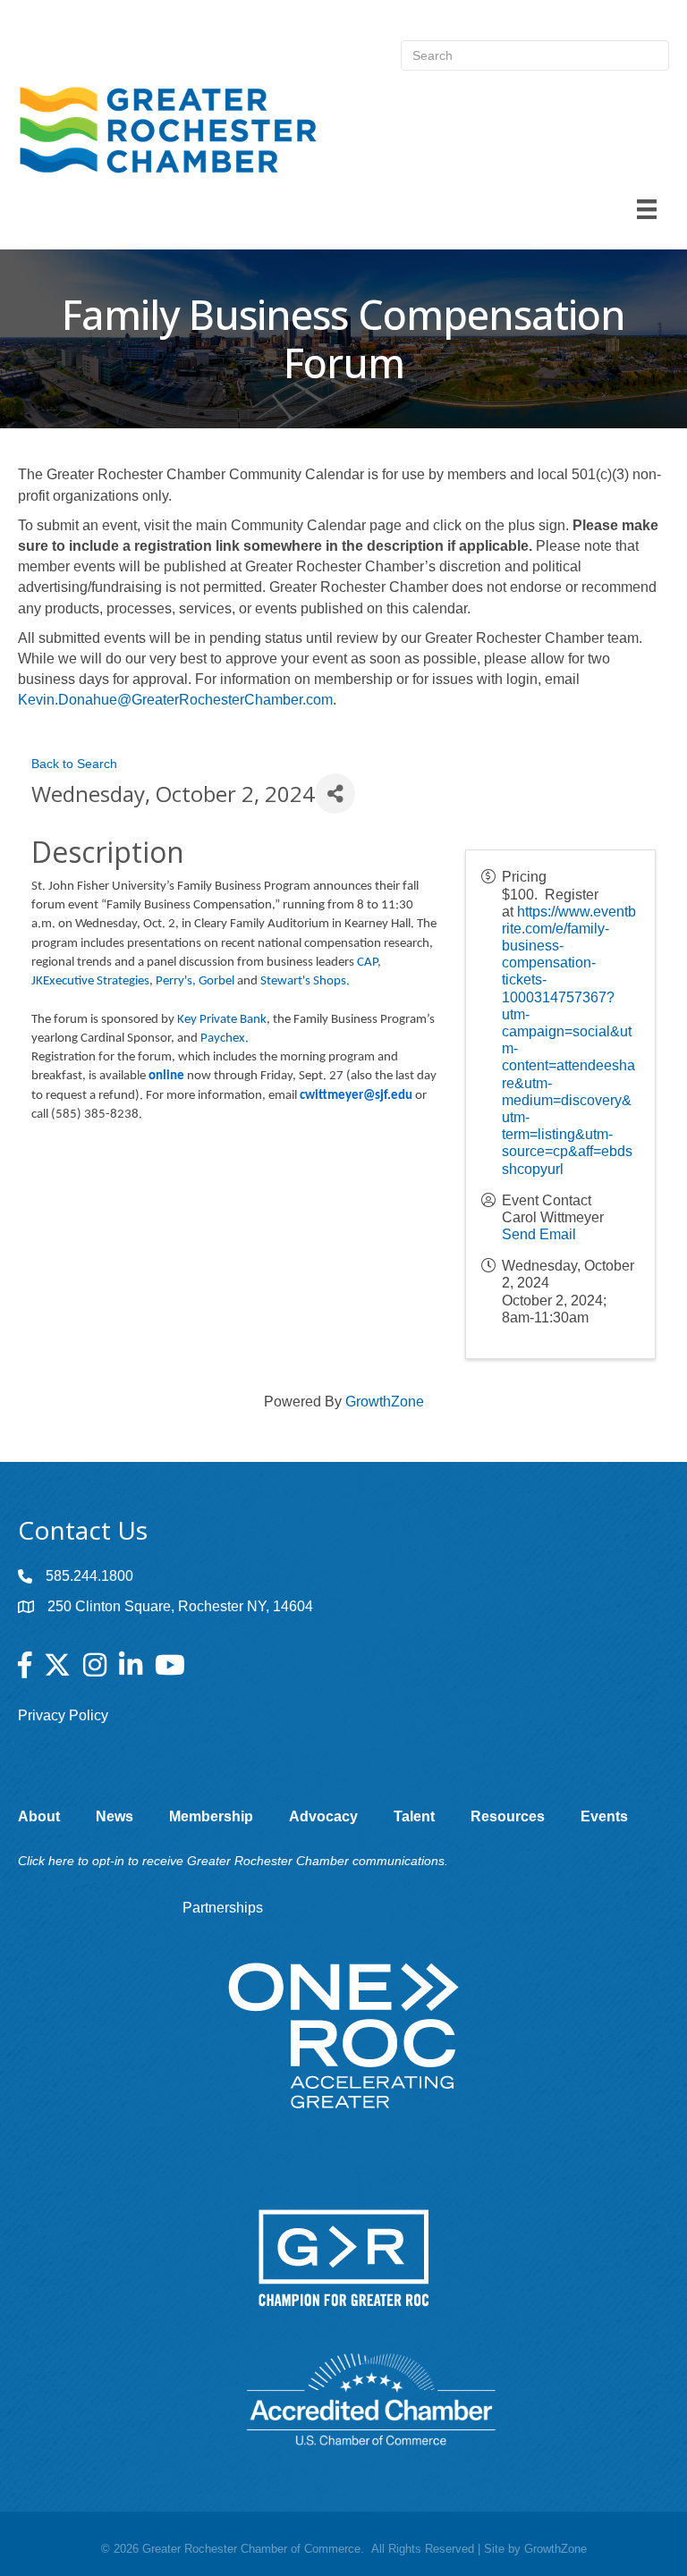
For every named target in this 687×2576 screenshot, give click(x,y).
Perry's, (176, 981)
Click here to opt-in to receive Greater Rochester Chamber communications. (233, 1861)
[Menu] (647, 209)
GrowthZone (385, 1402)
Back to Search (74, 764)
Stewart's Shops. (305, 981)
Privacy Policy (63, 1715)
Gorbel (218, 981)
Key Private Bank (222, 1020)
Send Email (539, 1234)
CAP (367, 963)
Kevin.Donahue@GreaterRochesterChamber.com (175, 700)
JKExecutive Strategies (90, 981)
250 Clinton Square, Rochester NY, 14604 (180, 1606)
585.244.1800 (89, 1576)
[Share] (335, 794)
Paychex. (225, 1039)
